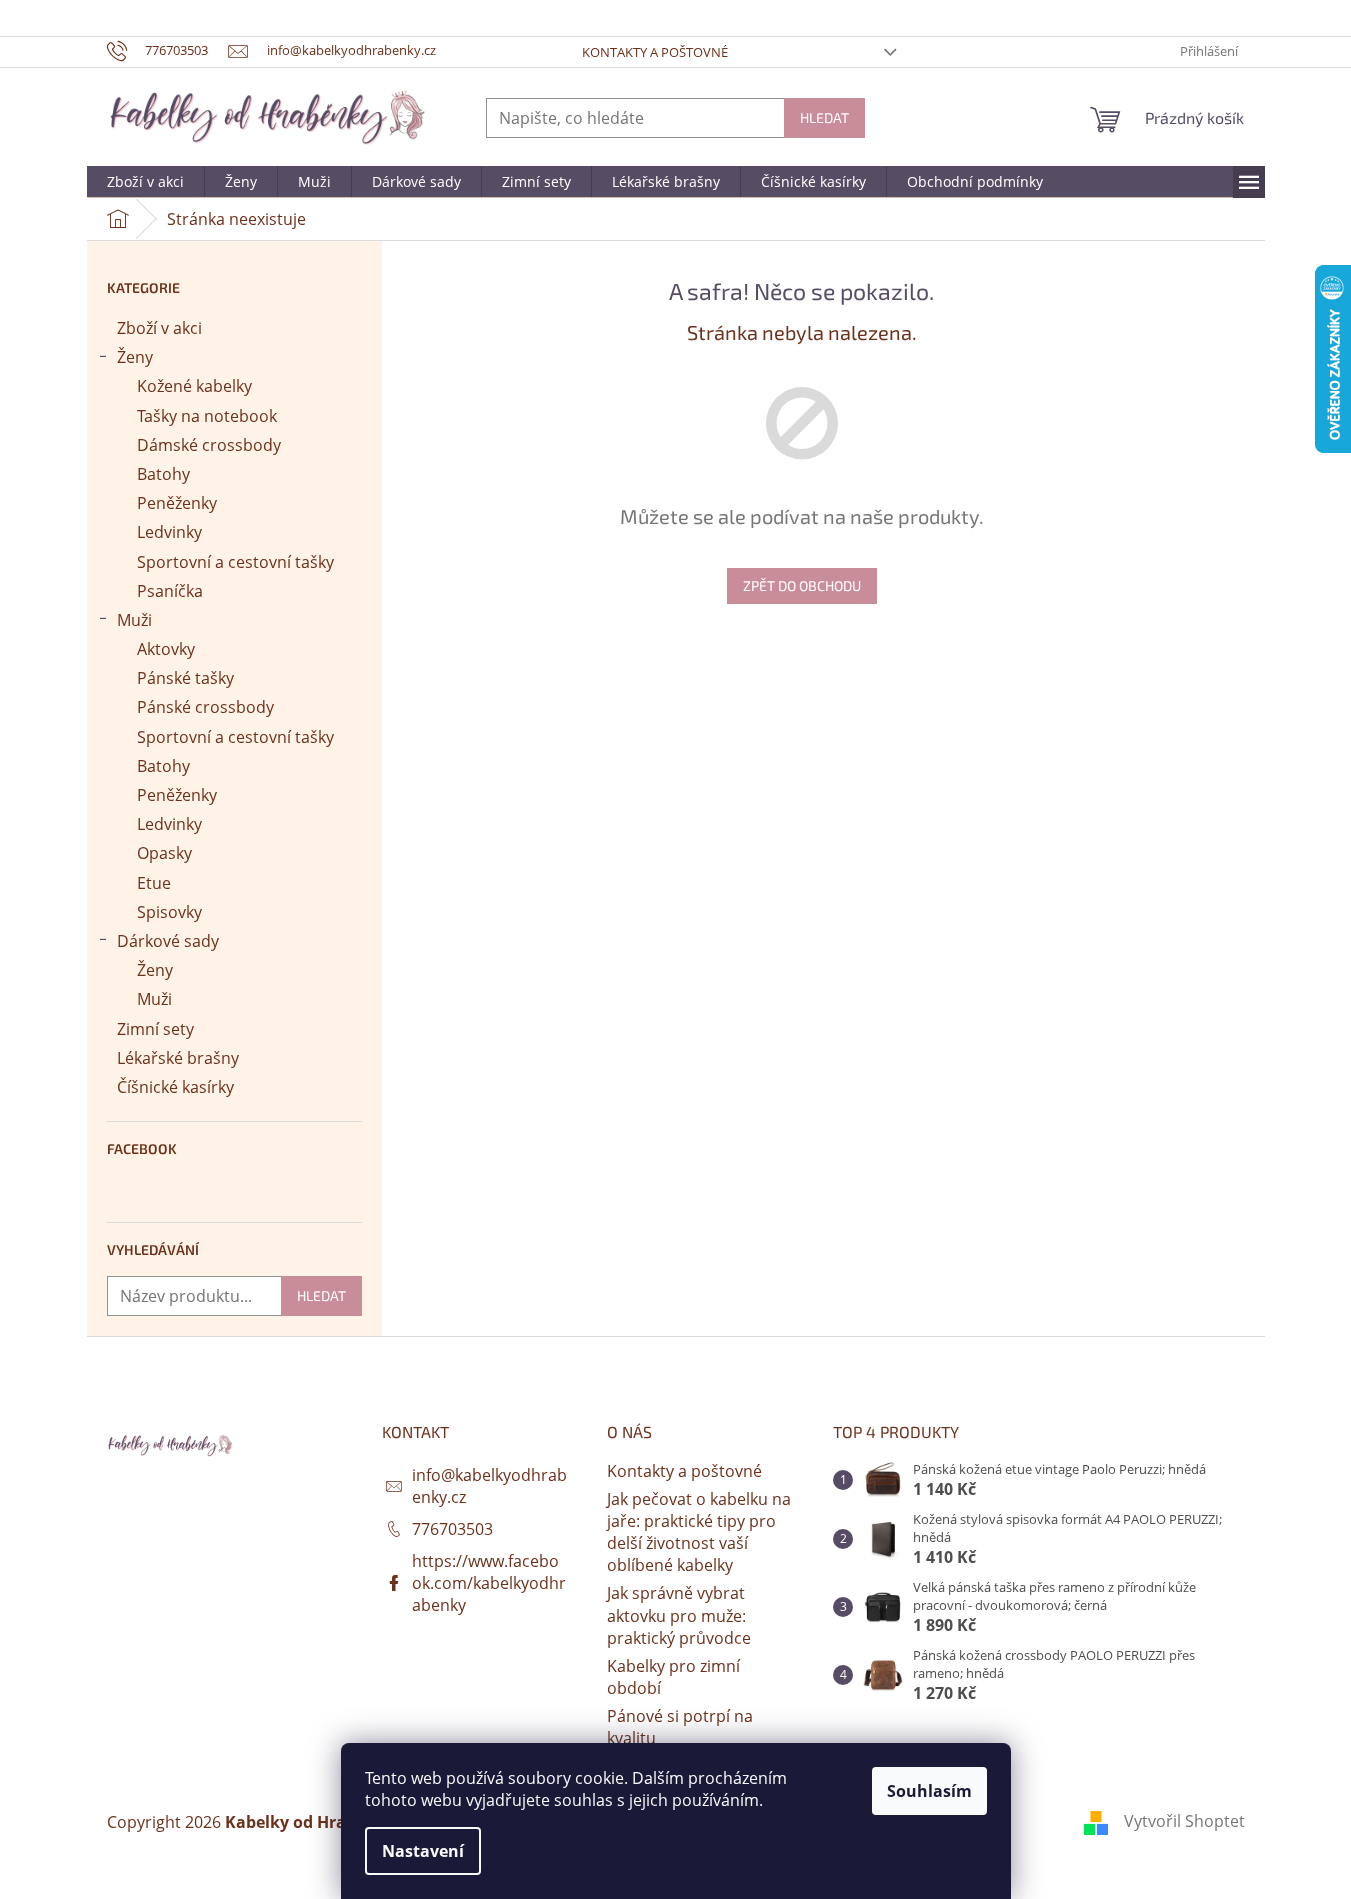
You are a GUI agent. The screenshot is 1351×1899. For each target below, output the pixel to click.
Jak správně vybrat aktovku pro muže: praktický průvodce (679, 1615)
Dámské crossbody (209, 445)
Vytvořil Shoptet (1184, 1821)
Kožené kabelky (194, 386)
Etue (154, 883)
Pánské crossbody (205, 707)
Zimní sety (155, 1029)
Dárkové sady (168, 941)
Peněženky (177, 503)
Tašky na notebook (207, 416)
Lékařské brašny (178, 1058)
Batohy (163, 474)
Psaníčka (170, 591)
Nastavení (423, 1851)
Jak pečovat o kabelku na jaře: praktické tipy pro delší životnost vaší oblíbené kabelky (699, 1532)
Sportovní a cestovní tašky (235, 562)
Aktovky (166, 649)
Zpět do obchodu (802, 585)
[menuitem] (145, 182)
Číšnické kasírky (175, 1087)
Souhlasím (929, 1791)
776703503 (452, 1529)
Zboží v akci (159, 328)
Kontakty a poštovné (655, 52)
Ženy (135, 357)
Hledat (824, 117)
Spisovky (169, 912)
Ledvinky (169, 532)
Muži (134, 620)
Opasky (164, 853)
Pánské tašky (185, 678)
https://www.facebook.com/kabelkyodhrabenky (489, 1583)
